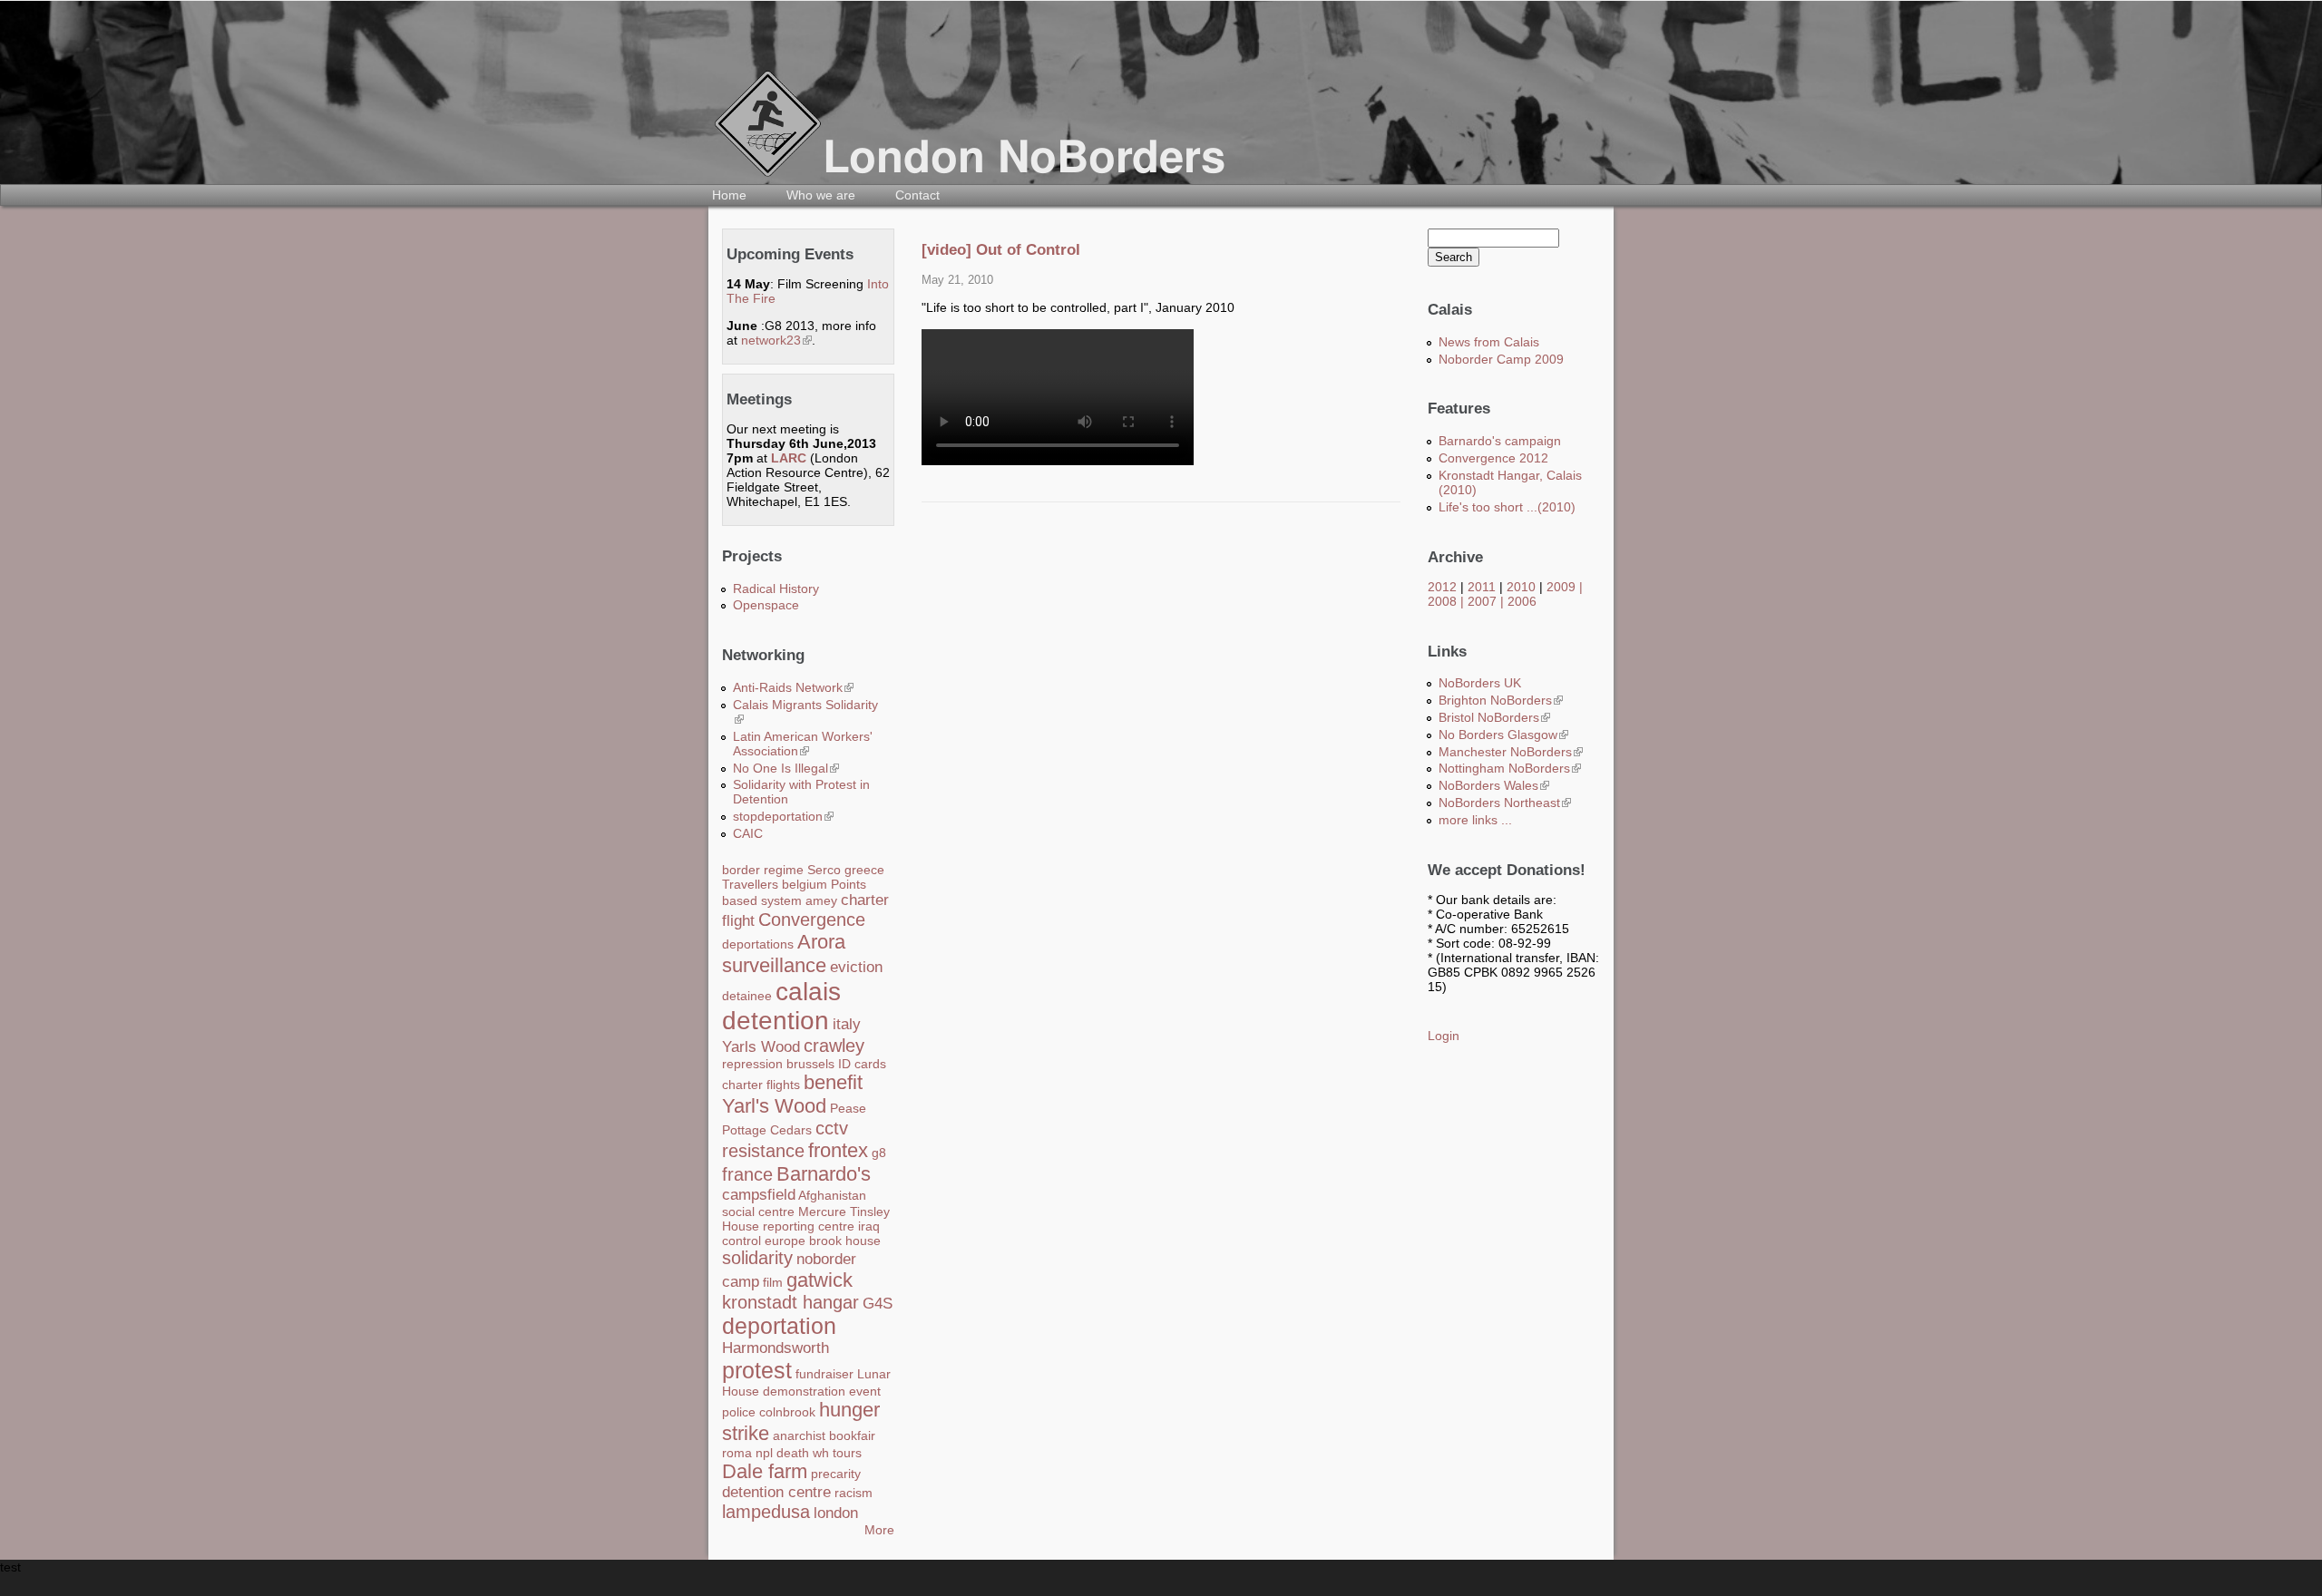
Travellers (750, 884)
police (739, 1412)
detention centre (776, 1492)
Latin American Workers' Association (803, 744)
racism (854, 1493)
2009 (1561, 587)
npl (764, 1453)
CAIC (748, 833)
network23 (776, 340)
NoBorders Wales (1494, 785)
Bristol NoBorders (1494, 717)
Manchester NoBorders (1511, 752)
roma (737, 1453)
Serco (824, 870)
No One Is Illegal (786, 768)
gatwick (820, 1280)
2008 (1442, 601)
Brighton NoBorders (1501, 700)
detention (776, 1021)
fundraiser (824, 1374)
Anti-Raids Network (793, 687)
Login (1444, 1036)
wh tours (837, 1453)
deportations (758, 944)
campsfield (759, 1195)
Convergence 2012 (1493, 458)
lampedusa (766, 1512)
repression (752, 1064)
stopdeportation (783, 816)
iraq (869, 1226)
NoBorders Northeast (1505, 803)
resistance (763, 1151)
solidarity (757, 1258)
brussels (810, 1064)
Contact (917, 195)
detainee (747, 996)
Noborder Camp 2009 (1501, 359)
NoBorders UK (1480, 683)
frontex (838, 1150)
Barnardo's (824, 1174)
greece (864, 870)
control (741, 1241)
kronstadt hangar (790, 1302)
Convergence (812, 920)
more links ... (1475, 820)
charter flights (761, 1085)
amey (821, 900)
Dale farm (765, 1471)
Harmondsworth (776, 1348)
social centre (758, 1212)
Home (729, 195)
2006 (1522, 601)
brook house (845, 1241)
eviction (856, 967)
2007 (1482, 601)
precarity (836, 1474)
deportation (779, 1326)
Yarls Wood (761, 1047)
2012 (1442, 587)
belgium (805, 884)
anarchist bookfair (824, 1435)
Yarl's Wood (774, 1106)
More (879, 1530)
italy (847, 1024)
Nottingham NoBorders (1510, 768)
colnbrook (787, 1412)
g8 (879, 1153)
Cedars (791, 1130)
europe (785, 1241)
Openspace (766, 605)
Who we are (821, 195)
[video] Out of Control (1001, 250)
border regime (763, 870)
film (773, 1282)
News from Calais (1489, 342)
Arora (821, 942)
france (747, 1174)
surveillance (774, 965)
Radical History (776, 589)
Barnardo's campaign (1500, 441)
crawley (834, 1046)
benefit (833, 1082)
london (836, 1513)
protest (757, 1370)
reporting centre (809, 1226)
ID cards (862, 1064)
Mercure (822, 1212)
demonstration (804, 1391)
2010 (1521, 587)
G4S (878, 1304)
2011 (1482, 587)
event (865, 1391)
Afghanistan (832, 1195)
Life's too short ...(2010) (1507, 507)
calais (808, 992)
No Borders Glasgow (1503, 735)
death (793, 1453)
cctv (832, 1128)
